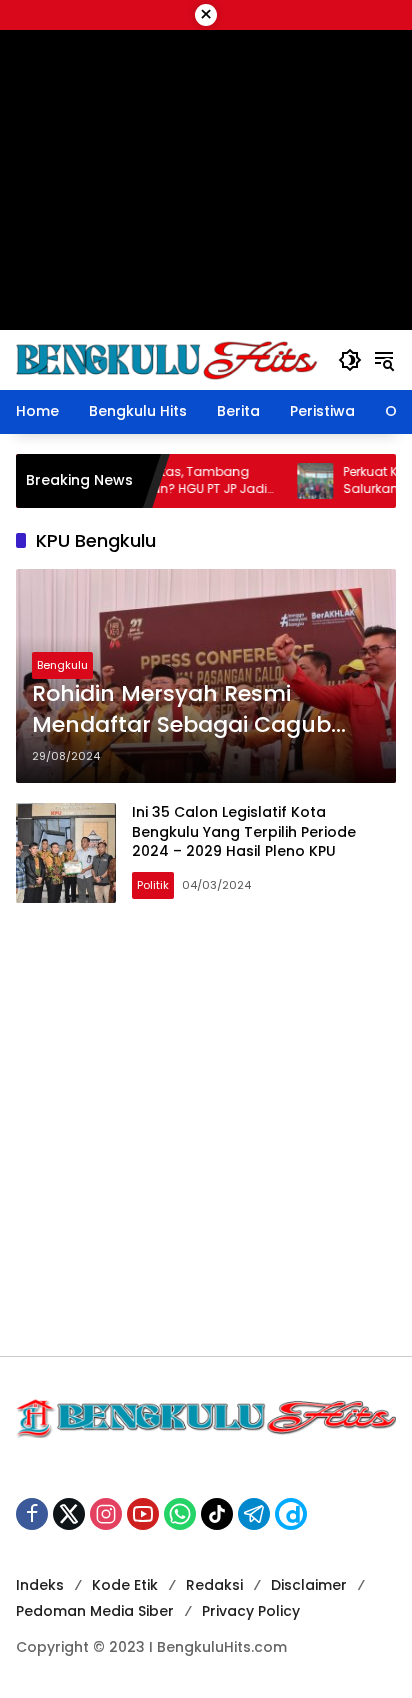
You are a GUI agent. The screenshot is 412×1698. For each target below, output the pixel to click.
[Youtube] (143, 1514)
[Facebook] (32, 1514)
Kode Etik (125, 1585)
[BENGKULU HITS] (167, 359)
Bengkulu (62, 665)
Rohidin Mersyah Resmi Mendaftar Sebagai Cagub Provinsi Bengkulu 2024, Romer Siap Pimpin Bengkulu (203, 710)
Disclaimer (309, 1585)
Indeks (40, 1585)
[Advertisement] (206, 1130)
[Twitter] (69, 1514)
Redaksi (214, 1585)
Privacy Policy (251, 1611)
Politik (153, 885)
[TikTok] (217, 1514)
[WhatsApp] (180, 1514)
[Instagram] (106, 1514)
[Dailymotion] (291, 1514)
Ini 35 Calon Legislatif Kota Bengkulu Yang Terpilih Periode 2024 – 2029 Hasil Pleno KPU (244, 831)
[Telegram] (254, 1514)
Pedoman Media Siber (95, 1611)
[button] (350, 360)
